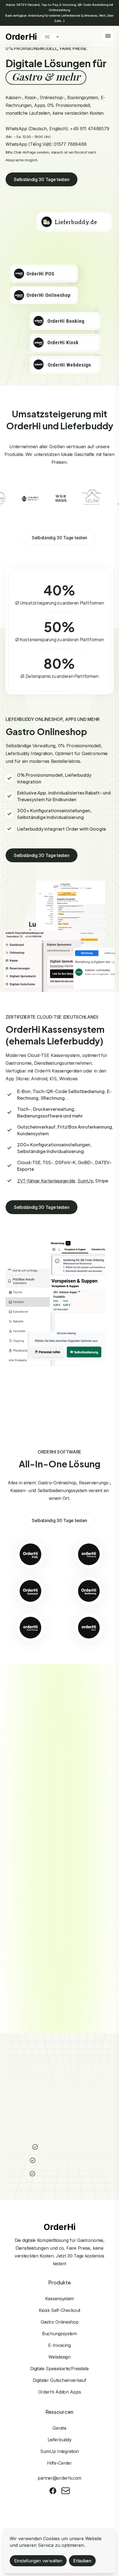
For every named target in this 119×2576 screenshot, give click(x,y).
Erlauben (82, 2561)
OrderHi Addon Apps (60, 2392)
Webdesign (59, 2357)
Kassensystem (59, 2299)
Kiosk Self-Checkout (59, 2310)
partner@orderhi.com (59, 2478)
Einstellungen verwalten (38, 2561)
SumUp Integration (59, 2451)
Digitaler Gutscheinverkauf (59, 2380)
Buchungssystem (59, 2334)
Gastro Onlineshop (60, 2322)
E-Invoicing (59, 2345)
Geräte (59, 2428)
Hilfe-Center (59, 2463)
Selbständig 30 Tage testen (42, 179)
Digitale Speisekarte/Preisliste (59, 2369)
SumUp (85, 1181)
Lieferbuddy (60, 2440)
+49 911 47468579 (90, 129)
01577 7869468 (70, 144)
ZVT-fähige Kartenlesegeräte (46, 1181)
